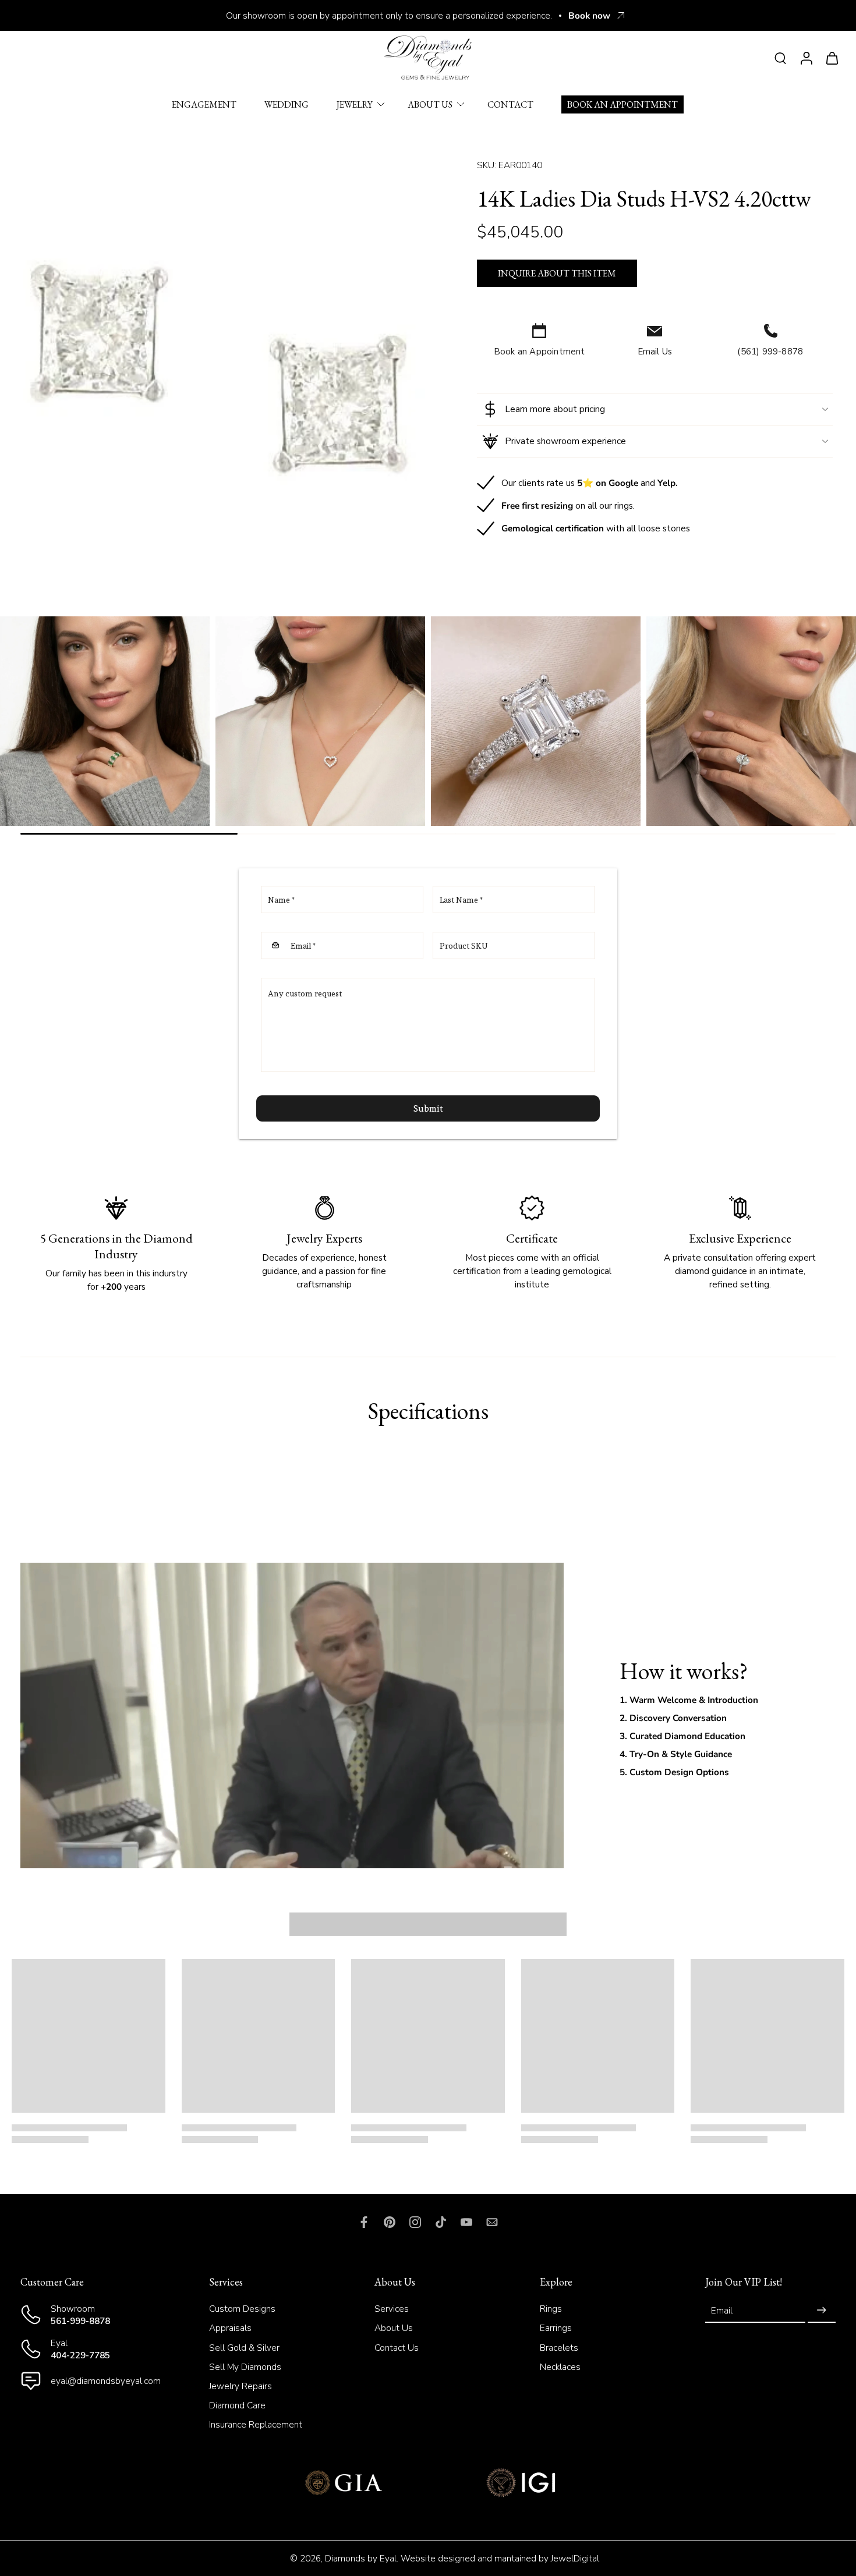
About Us (394, 2328)
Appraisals (230, 2328)
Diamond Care (237, 2405)
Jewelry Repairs (240, 2386)
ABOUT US (430, 104)
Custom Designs (242, 2309)
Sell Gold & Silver (244, 2347)
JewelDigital (575, 2558)
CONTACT (510, 104)
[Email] (492, 2222)
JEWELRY (355, 104)
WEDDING (286, 104)
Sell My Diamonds (245, 2367)
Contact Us (397, 2347)
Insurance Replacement (256, 2424)
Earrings (556, 2328)
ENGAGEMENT (204, 104)
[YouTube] (466, 2222)
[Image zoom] (220, 368)
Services (392, 2309)
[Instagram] (415, 2222)
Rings (551, 2309)
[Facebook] (364, 2222)
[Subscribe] (822, 2310)
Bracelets (559, 2347)
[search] (780, 58)
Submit (428, 1108)
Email (722, 2310)
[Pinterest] (390, 2222)
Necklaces (560, 2367)
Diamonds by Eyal (361, 2558)
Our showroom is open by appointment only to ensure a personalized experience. (389, 15)
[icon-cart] (832, 58)
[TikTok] (441, 2222)
